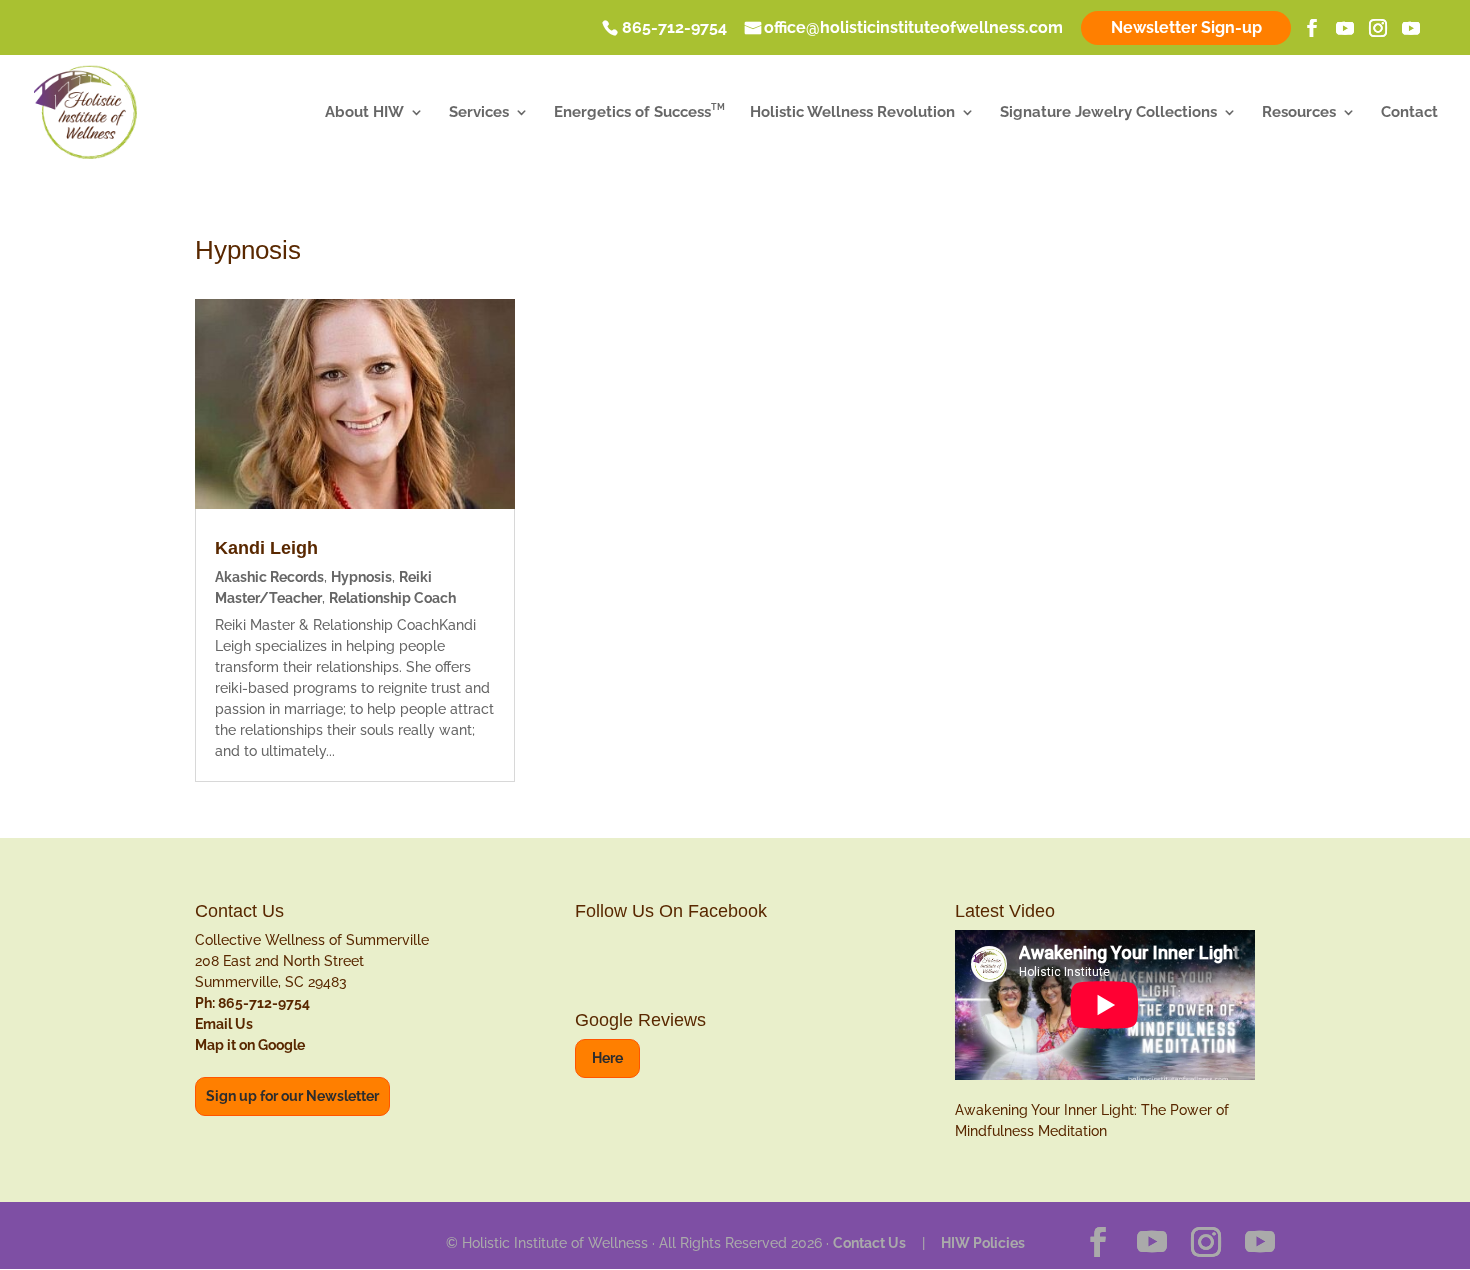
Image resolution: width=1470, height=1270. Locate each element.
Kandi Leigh (266, 548)
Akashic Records (269, 577)
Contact (1409, 113)
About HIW (364, 113)
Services (479, 113)
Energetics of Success (639, 113)
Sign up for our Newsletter (292, 1096)
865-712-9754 (674, 29)
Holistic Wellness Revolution (852, 113)
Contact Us (869, 1243)
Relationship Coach (392, 598)
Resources (1299, 113)
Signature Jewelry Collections (1108, 113)
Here (607, 1058)
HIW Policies (983, 1243)
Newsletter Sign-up (1186, 27)
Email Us (224, 1024)
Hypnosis (361, 577)
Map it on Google (250, 1045)
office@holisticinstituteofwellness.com (913, 29)
